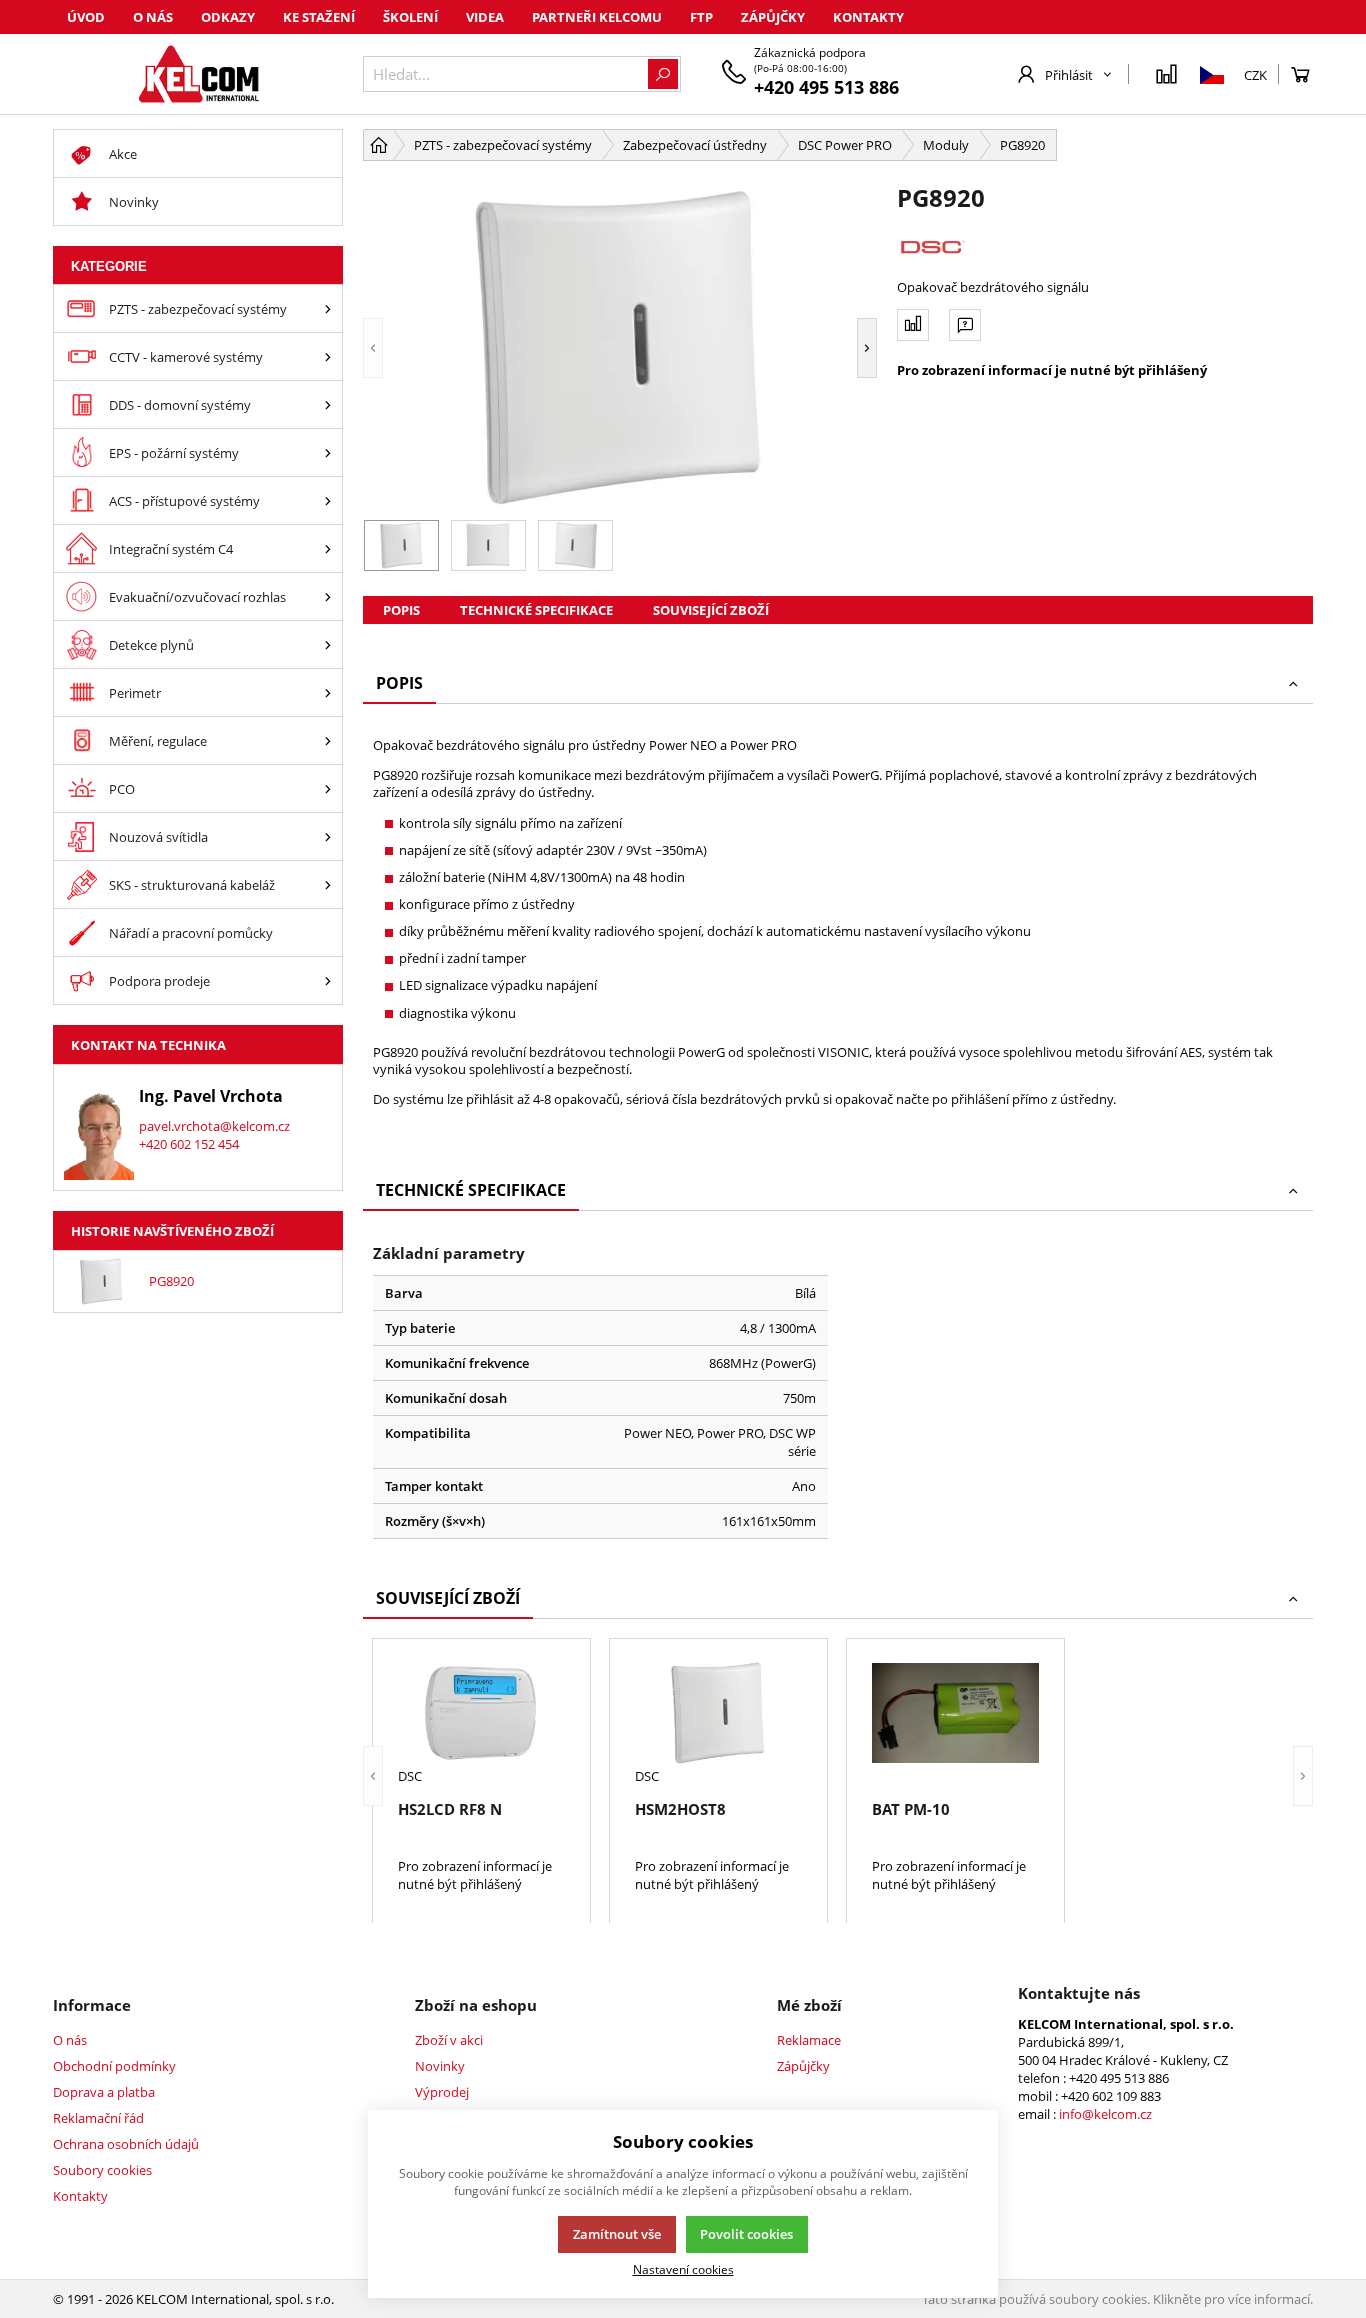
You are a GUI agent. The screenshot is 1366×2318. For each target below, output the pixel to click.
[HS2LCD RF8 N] (481, 1713)
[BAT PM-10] (955, 1713)
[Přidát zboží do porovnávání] (913, 325)
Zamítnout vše (617, 2234)
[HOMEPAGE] (379, 145)
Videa (485, 17)
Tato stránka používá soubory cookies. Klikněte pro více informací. (1117, 2299)
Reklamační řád (98, 2118)
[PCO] (328, 788)
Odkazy (228, 17)
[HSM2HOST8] (718, 1713)
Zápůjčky (773, 17)
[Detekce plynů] (328, 644)
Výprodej (442, 2092)
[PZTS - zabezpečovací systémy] (328, 308)
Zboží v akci (449, 2040)
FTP (701, 17)
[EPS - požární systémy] (328, 452)
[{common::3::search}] (663, 74)
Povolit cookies (746, 2234)
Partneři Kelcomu (597, 17)
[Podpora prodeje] (328, 980)
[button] (373, 348)
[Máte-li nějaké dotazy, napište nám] (965, 325)
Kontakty (868, 17)
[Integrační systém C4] (328, 548)
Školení (410, 17)
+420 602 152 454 (189, 1144)
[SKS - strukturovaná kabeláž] (328, 884)
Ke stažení (319, 17)
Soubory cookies (102, 2170)
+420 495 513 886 (826, 87)
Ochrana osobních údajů (126, 2144)
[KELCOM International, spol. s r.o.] (198, 74)
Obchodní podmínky (114, 2066)
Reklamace (809, 2040)
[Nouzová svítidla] (328, 836)
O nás (153, 17)
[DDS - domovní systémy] (328, 404)
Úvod (86, 17)
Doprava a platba (104, 2092)
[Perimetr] (328, 692)
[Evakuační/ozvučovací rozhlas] (328, 596)
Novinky (440, 2066)
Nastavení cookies (683, 2269)
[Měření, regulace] (328, 740)
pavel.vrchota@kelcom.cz (214, 1126)
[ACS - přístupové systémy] (328, 500)
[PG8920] (620, 348)
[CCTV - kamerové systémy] (328, 356)
